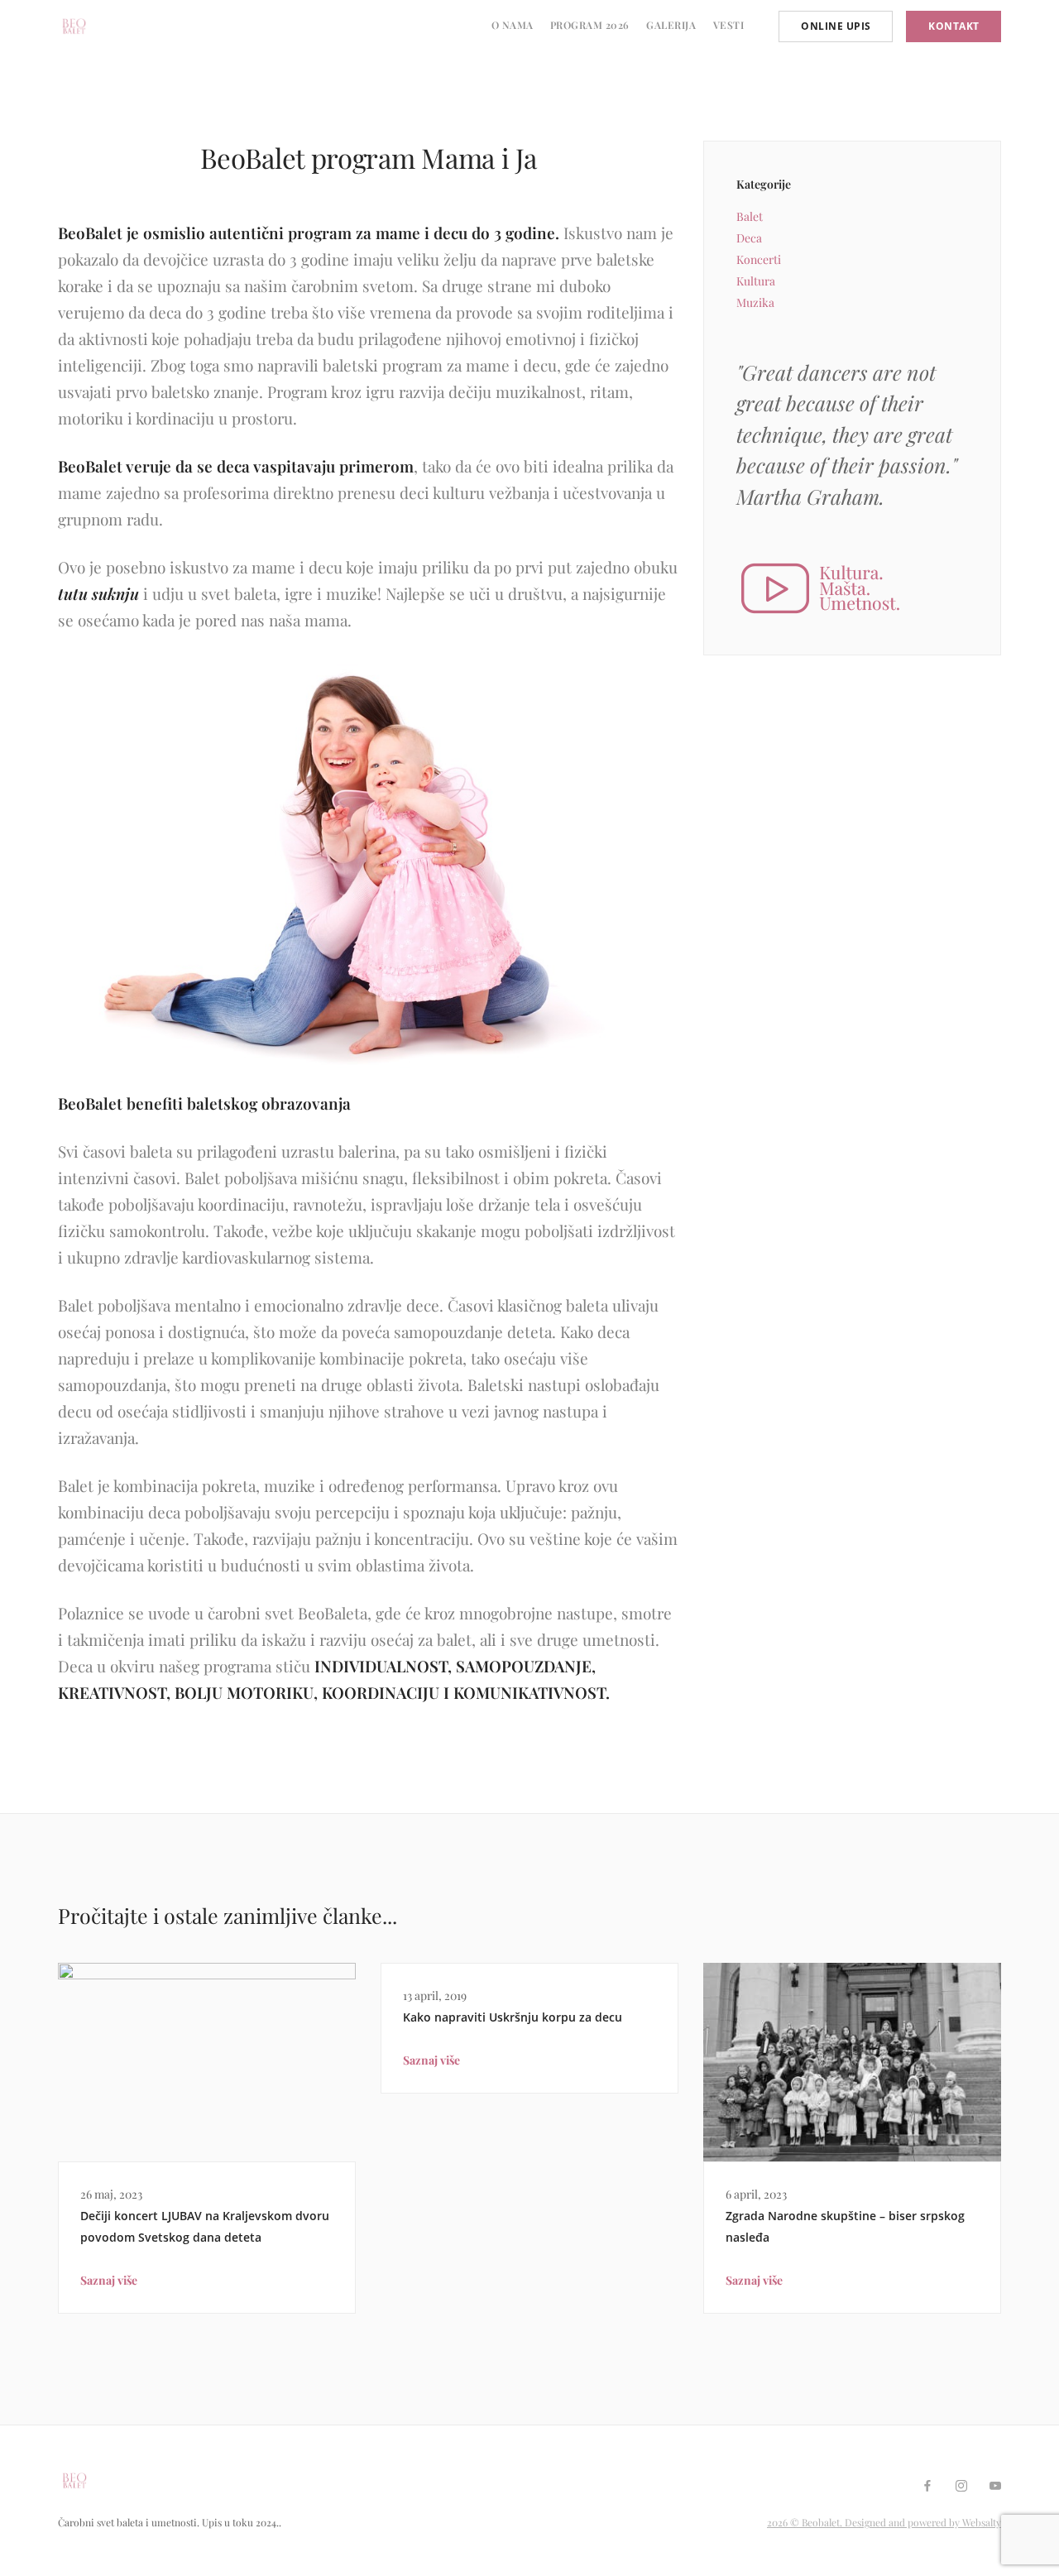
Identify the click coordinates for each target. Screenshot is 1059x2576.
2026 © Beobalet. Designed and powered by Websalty (884, 2522)
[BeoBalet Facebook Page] (927, 2486)
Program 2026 (590, 25)
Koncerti (759, 259)
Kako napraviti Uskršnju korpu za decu (513, 2017)
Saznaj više (109, 2280)
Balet (750, 216)
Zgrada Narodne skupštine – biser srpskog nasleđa (845, 2226)
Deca (749, 238)
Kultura (756, 281)
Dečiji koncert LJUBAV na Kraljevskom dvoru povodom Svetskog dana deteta (205, 2226)
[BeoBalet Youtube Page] (995, 2486)
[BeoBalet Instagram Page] (961, 2486)
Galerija (671, 25)
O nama (513, 25)
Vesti (729, 25)
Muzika (755, 302)
